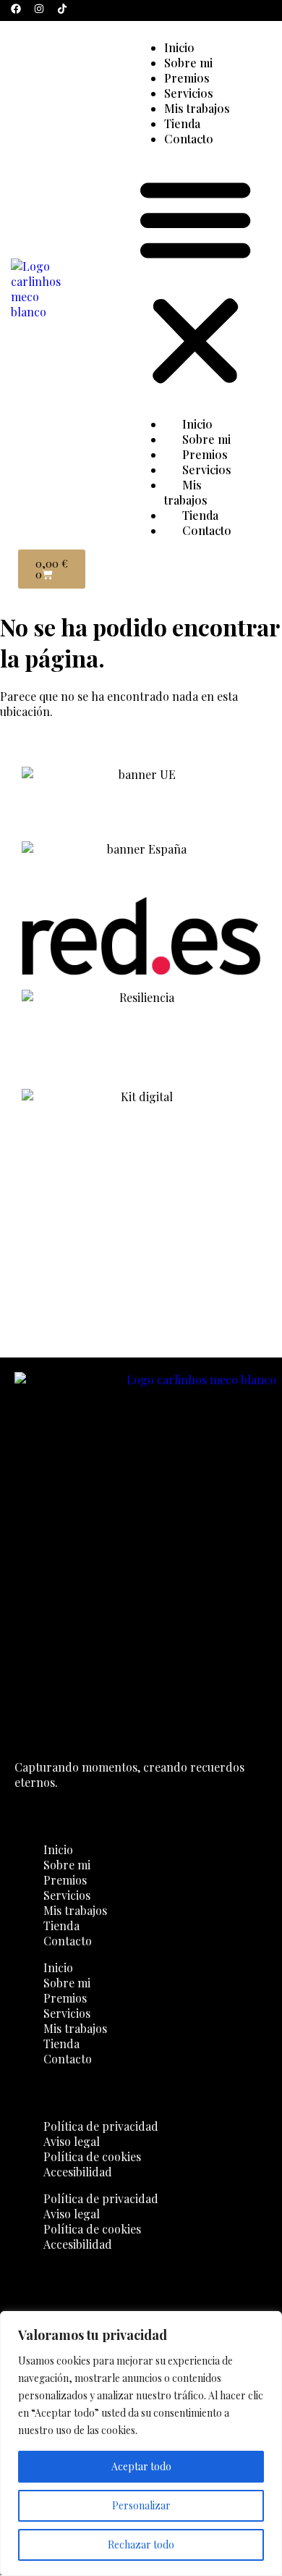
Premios (187, 78)
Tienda (182, 123)
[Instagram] (39, 9)
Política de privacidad (101, 2126)
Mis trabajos (197, 108)
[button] (195, 281)
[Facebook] (16, 9)
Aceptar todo (141, 2466)
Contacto (189, 139)
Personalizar (141, 2505)
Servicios (189, 93)
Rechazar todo (141, 2545)
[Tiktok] (62, 9)
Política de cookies (92, 2156)
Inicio (179, 47)
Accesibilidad (78, 2172)
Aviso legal (72, 2141)
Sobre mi (188, 63)
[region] (141, 2444)
